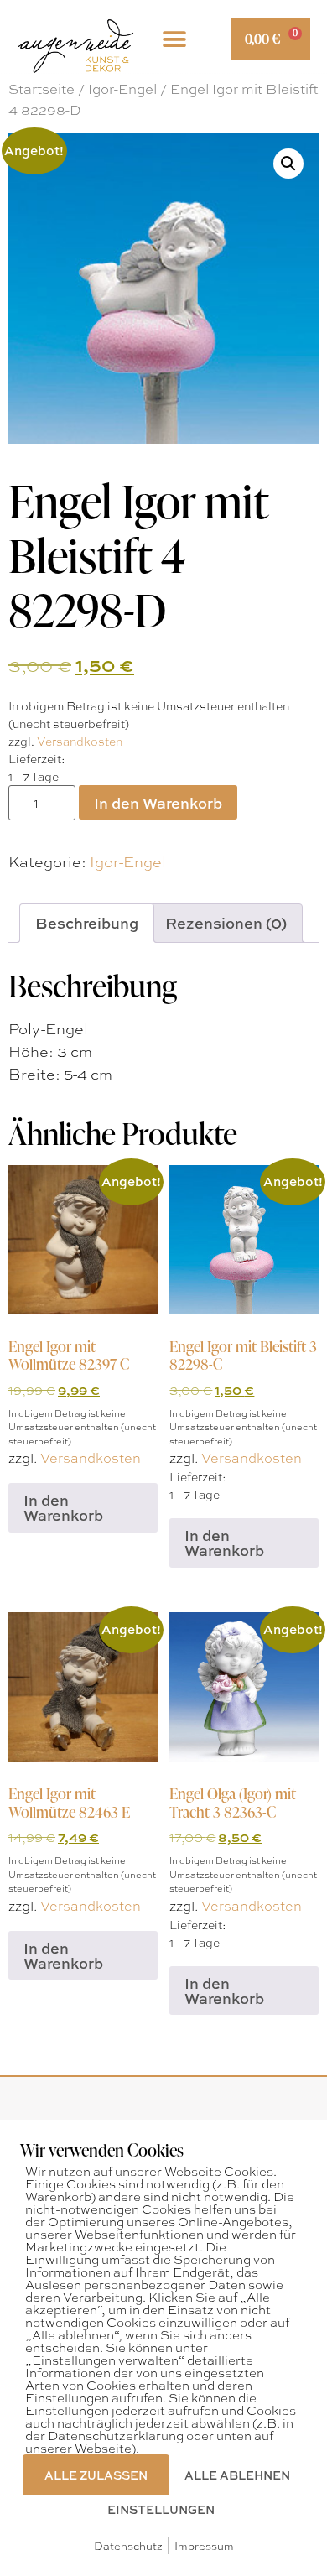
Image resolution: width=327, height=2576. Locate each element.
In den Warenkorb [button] (63, 1507)
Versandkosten (80, 741)
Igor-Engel (122, 88)
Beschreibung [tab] (87, 923)
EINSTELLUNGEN (161, 2509)
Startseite (42, 88)
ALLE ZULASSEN (96, 2475)
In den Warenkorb (158, 803)
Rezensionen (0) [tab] (226, 923)
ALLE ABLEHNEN (237, 2475)
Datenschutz (128, 2545)
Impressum (204, 2545)
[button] (174, 39)
